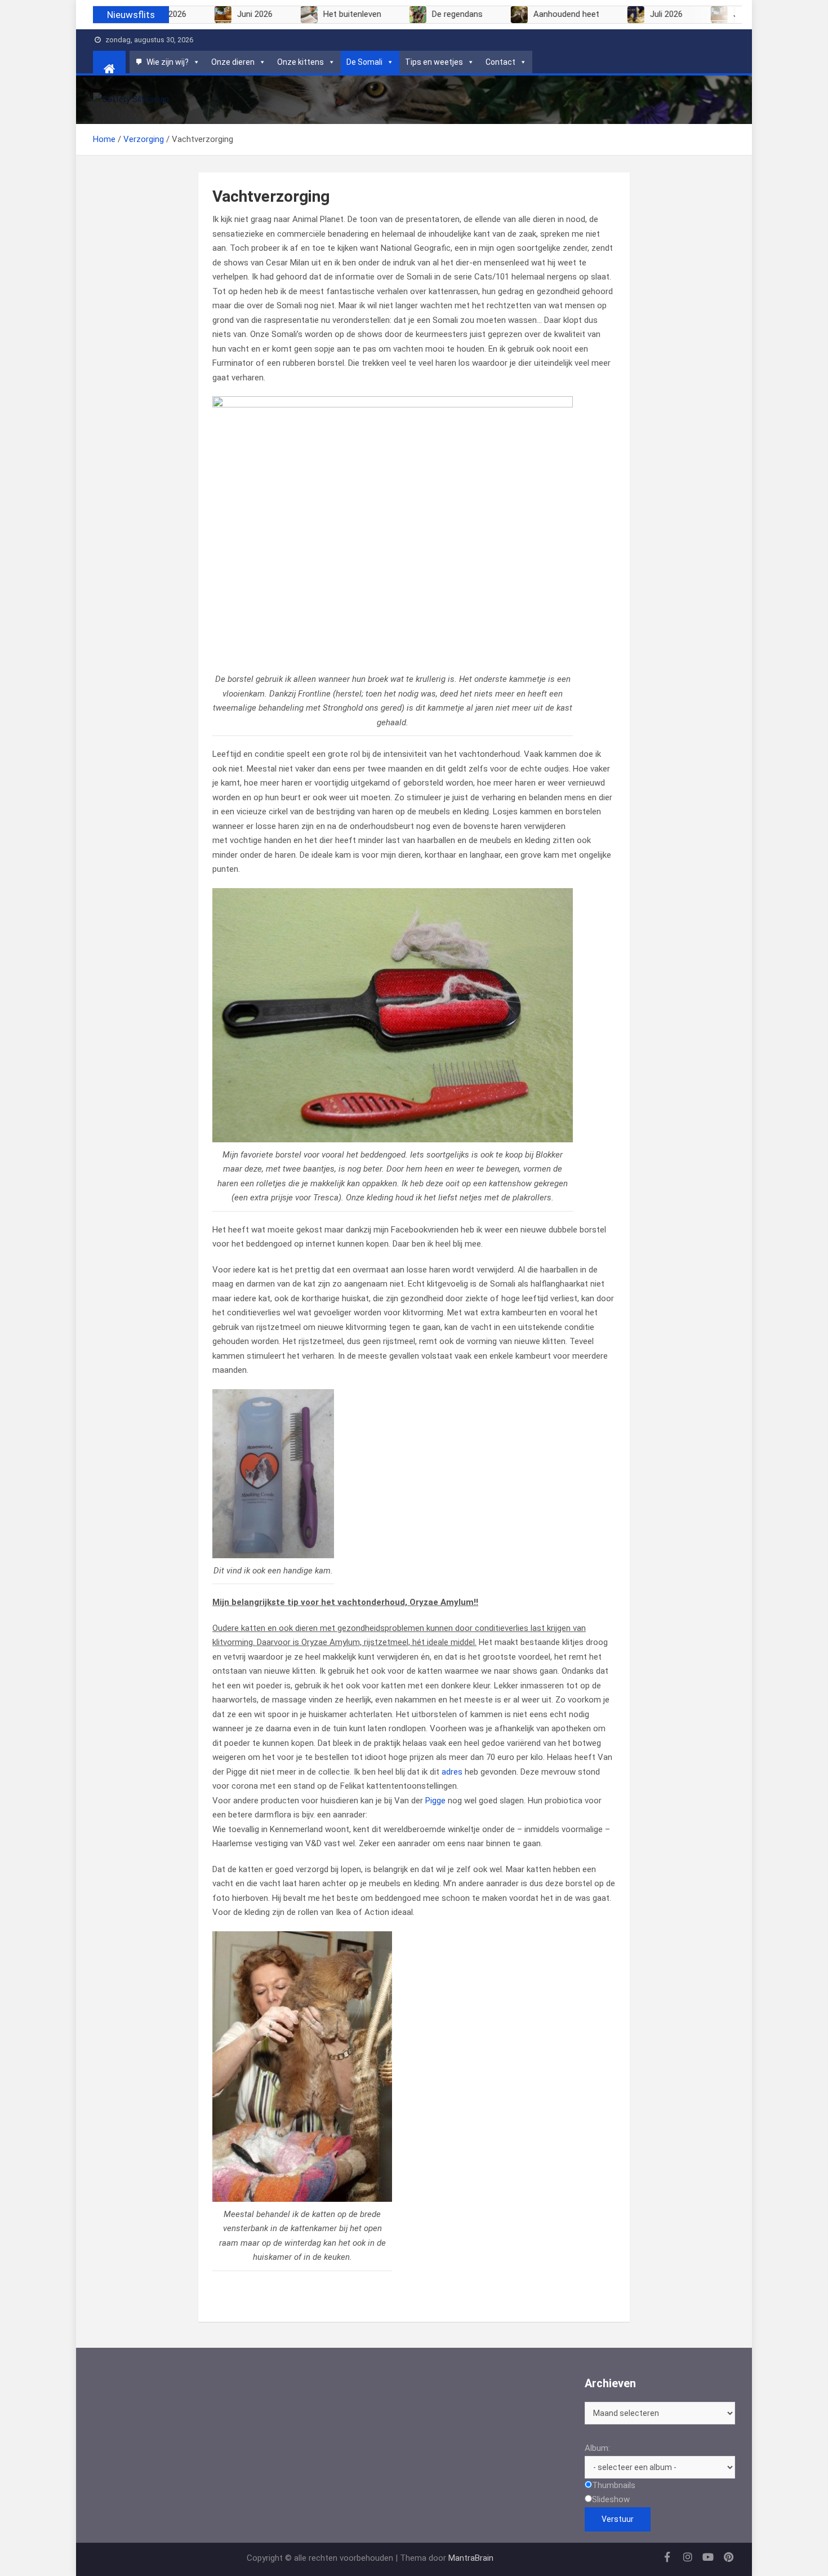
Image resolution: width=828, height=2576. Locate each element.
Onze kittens (301, 62)
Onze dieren (233, 62)
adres (452, 1772)
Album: (597, 2448)
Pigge (435, 1801)
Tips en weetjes (434, 62)
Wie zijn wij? (168, 62)
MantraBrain (471, 2558)
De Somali (364, 62)
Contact (500, 62)
